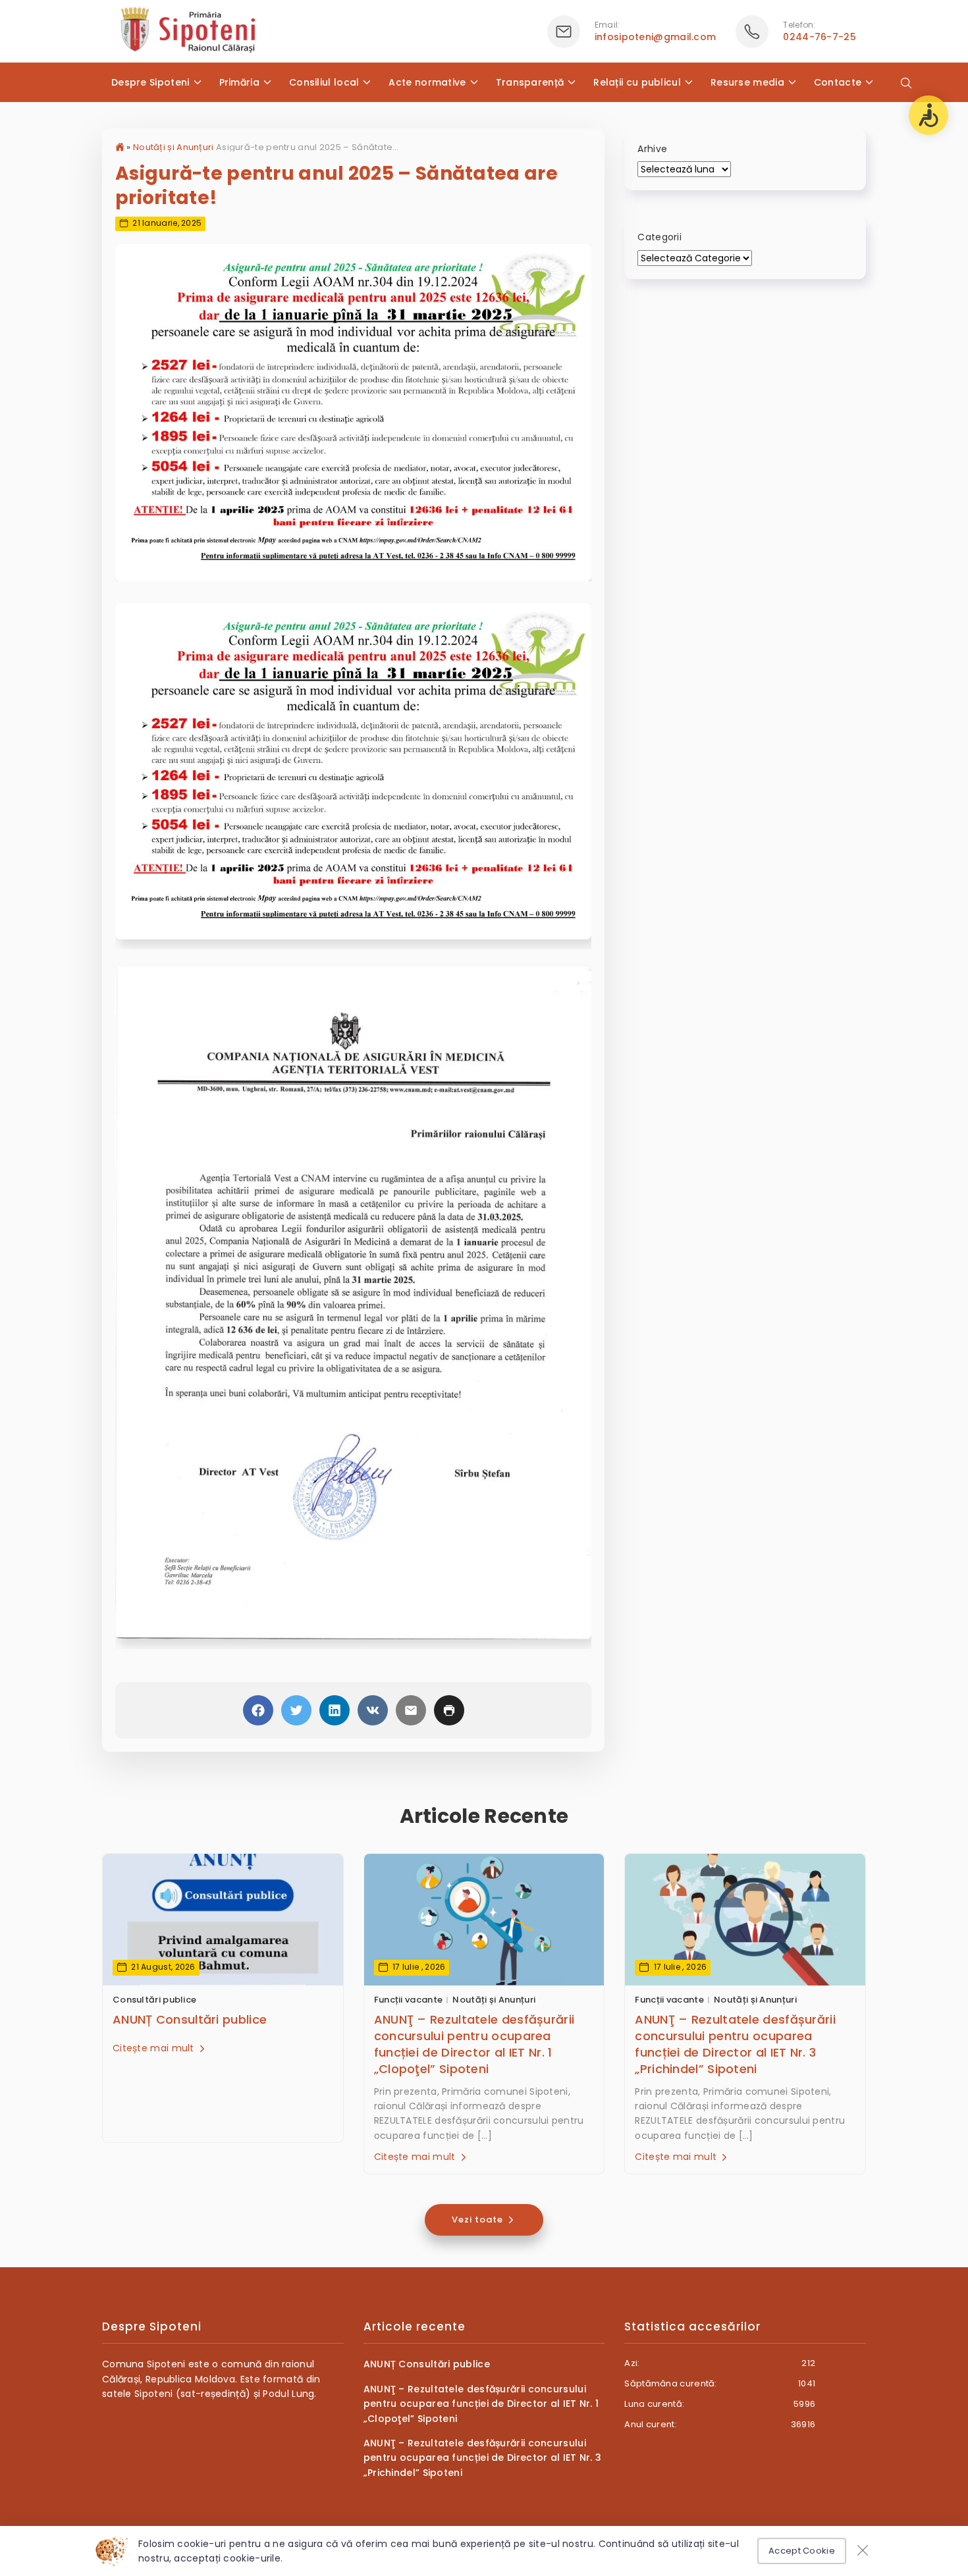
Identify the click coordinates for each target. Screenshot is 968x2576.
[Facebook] (258, 1710)
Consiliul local (324, 82)
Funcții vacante (409, 2000)
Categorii (659, 237)
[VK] (373, 1710)
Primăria (239, 82)
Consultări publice (154, 2000)
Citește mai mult (155, 2048)
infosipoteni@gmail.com (656, 37)
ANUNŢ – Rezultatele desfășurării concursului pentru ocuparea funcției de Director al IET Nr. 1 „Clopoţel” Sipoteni (474, 2044)
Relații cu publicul (637, 82)
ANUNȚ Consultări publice (190, 2019)
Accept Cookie (802, 2551)
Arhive (652, 149)
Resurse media (747, 82)
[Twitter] (296, 1710)
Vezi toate (479, 2220)
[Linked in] (335, 1710)
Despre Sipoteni (150, 82)
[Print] (449, 1710)
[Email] (411, 1710)
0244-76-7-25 (820, 37)
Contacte (838, 82)
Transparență (530, 82)
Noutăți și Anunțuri (174, 147)
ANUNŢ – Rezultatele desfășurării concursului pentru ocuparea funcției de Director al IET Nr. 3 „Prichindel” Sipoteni (735, 2044)
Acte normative (427, 82)
